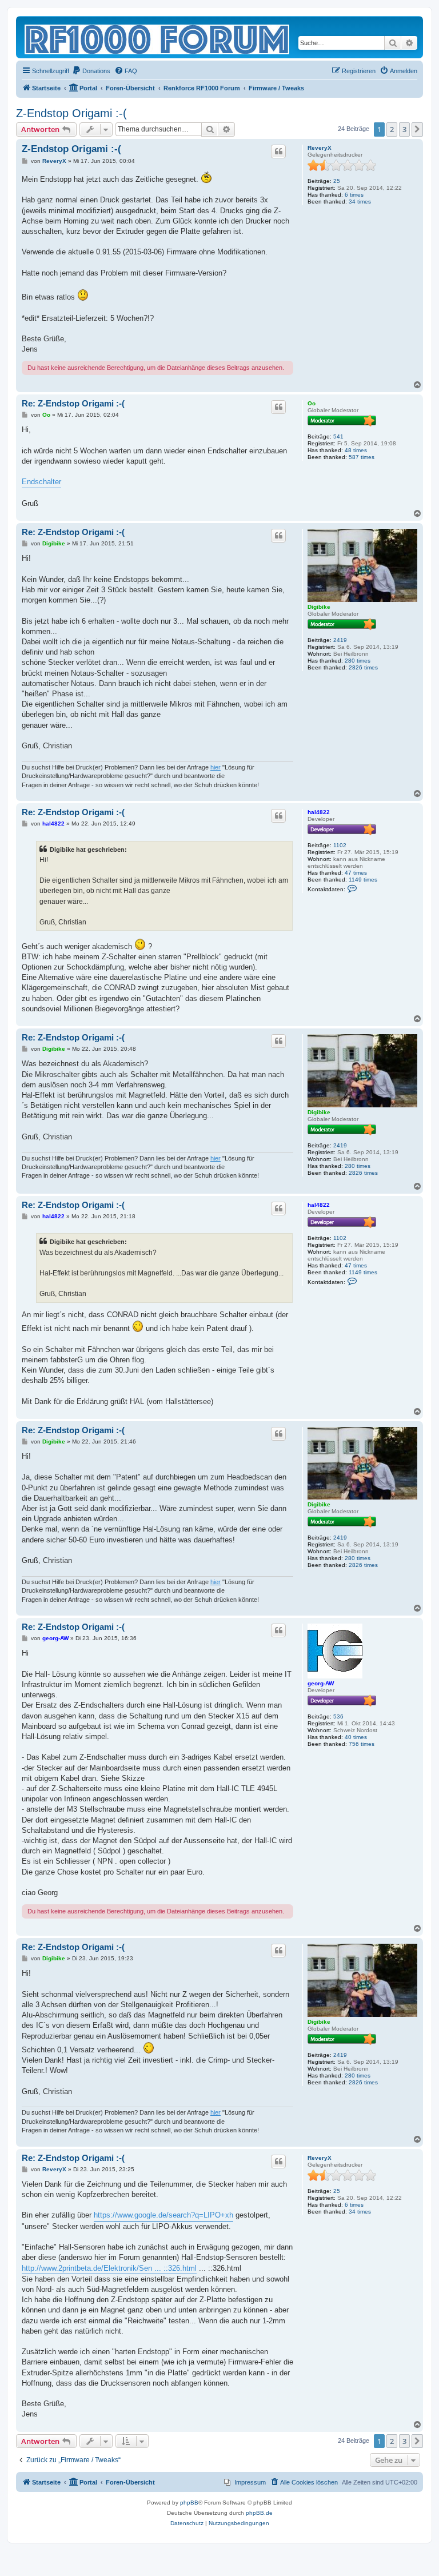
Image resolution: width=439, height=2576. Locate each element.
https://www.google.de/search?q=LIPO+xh (163, 2215)
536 (338, 1716)
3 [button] (404, 129)
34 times (360, 202)
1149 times (363, 880)
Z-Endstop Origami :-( (71, 113)
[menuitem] (91, 71)
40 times (356, 1737)
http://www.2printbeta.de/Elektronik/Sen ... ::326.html (109, 2268)
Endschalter (41, 482)
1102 (340, 845)
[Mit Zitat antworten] (278, 151)
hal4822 (319, 812)
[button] (417, 129)
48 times (356, 450)
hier (215, 767)
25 (337, 181)
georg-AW (321, 1683)
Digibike (319, 607)
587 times (362, 457)
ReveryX (320, 148)
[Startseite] (158, 37)
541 (338, 436)
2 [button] (392, 129)
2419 (340, 640)
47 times (356, 873)
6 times (354, 195)
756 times (362, 1744)
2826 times (363, 667)
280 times (358, 661)
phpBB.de (259, 2513)
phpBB (189, 2503)
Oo (312, 403)
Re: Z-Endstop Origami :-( (73, 403)
